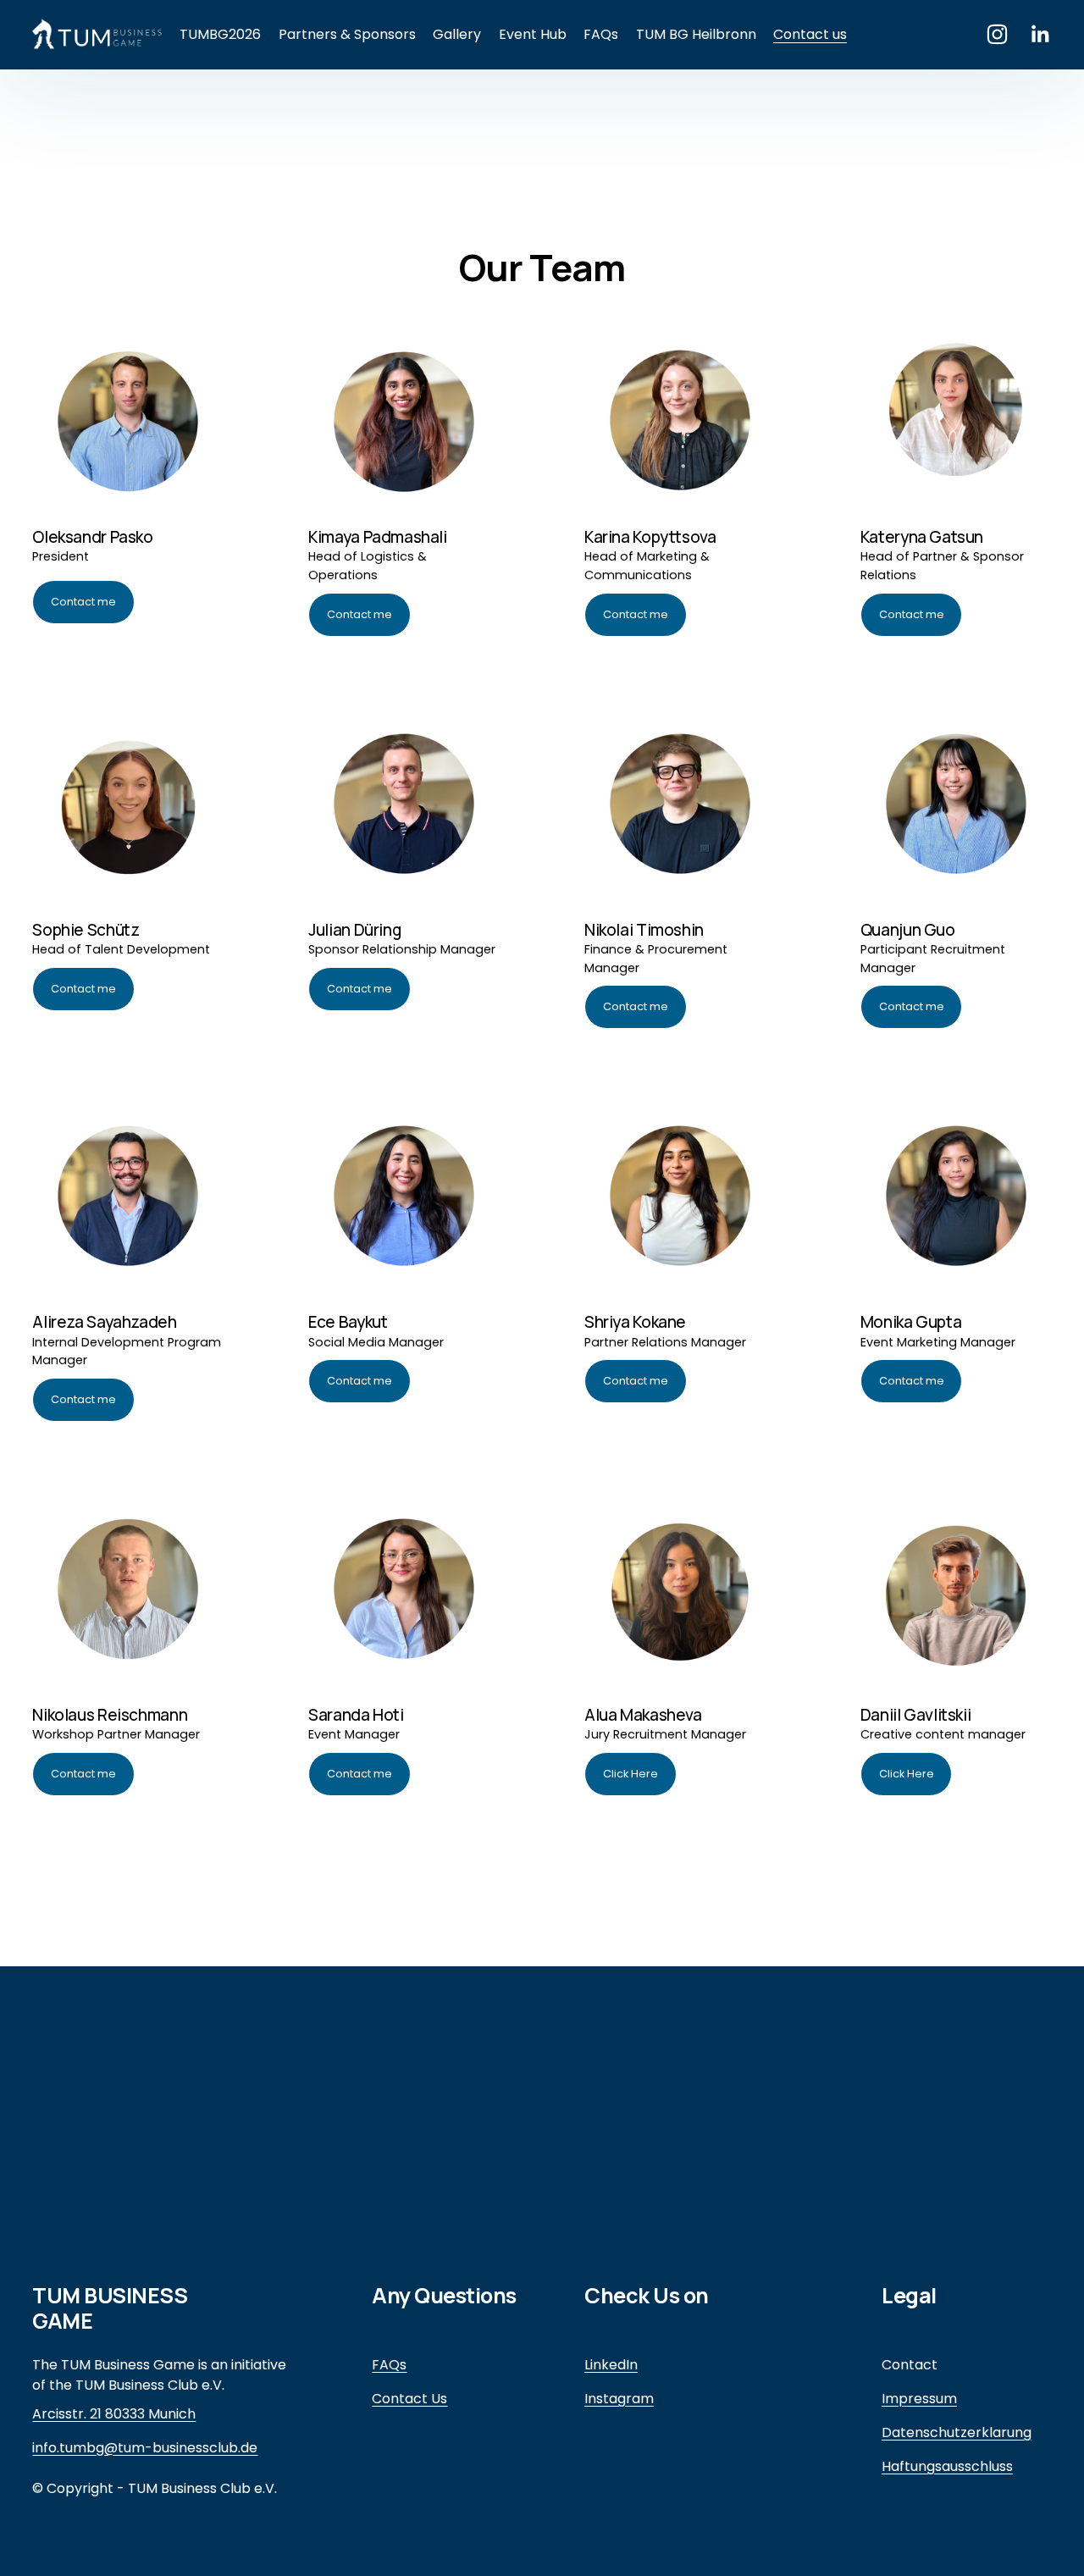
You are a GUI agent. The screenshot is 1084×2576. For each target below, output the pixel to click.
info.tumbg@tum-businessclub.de (145, 2448)
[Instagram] (997, 34)
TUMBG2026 (220, 34)
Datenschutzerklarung (957, 2432)
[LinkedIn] (1040, 34)
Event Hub (533, 34)
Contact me (83, 602)
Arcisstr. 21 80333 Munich (114, 2414)
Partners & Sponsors (347, 34)
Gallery (457, 34)
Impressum (919, 2399)
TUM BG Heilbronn (696, 34)
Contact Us (409, 2399)
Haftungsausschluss (947, 2466)
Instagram (619, 2399)
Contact (910, 2365)
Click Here (630, 1774)
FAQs (601, 34)
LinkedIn (611, 2365)
